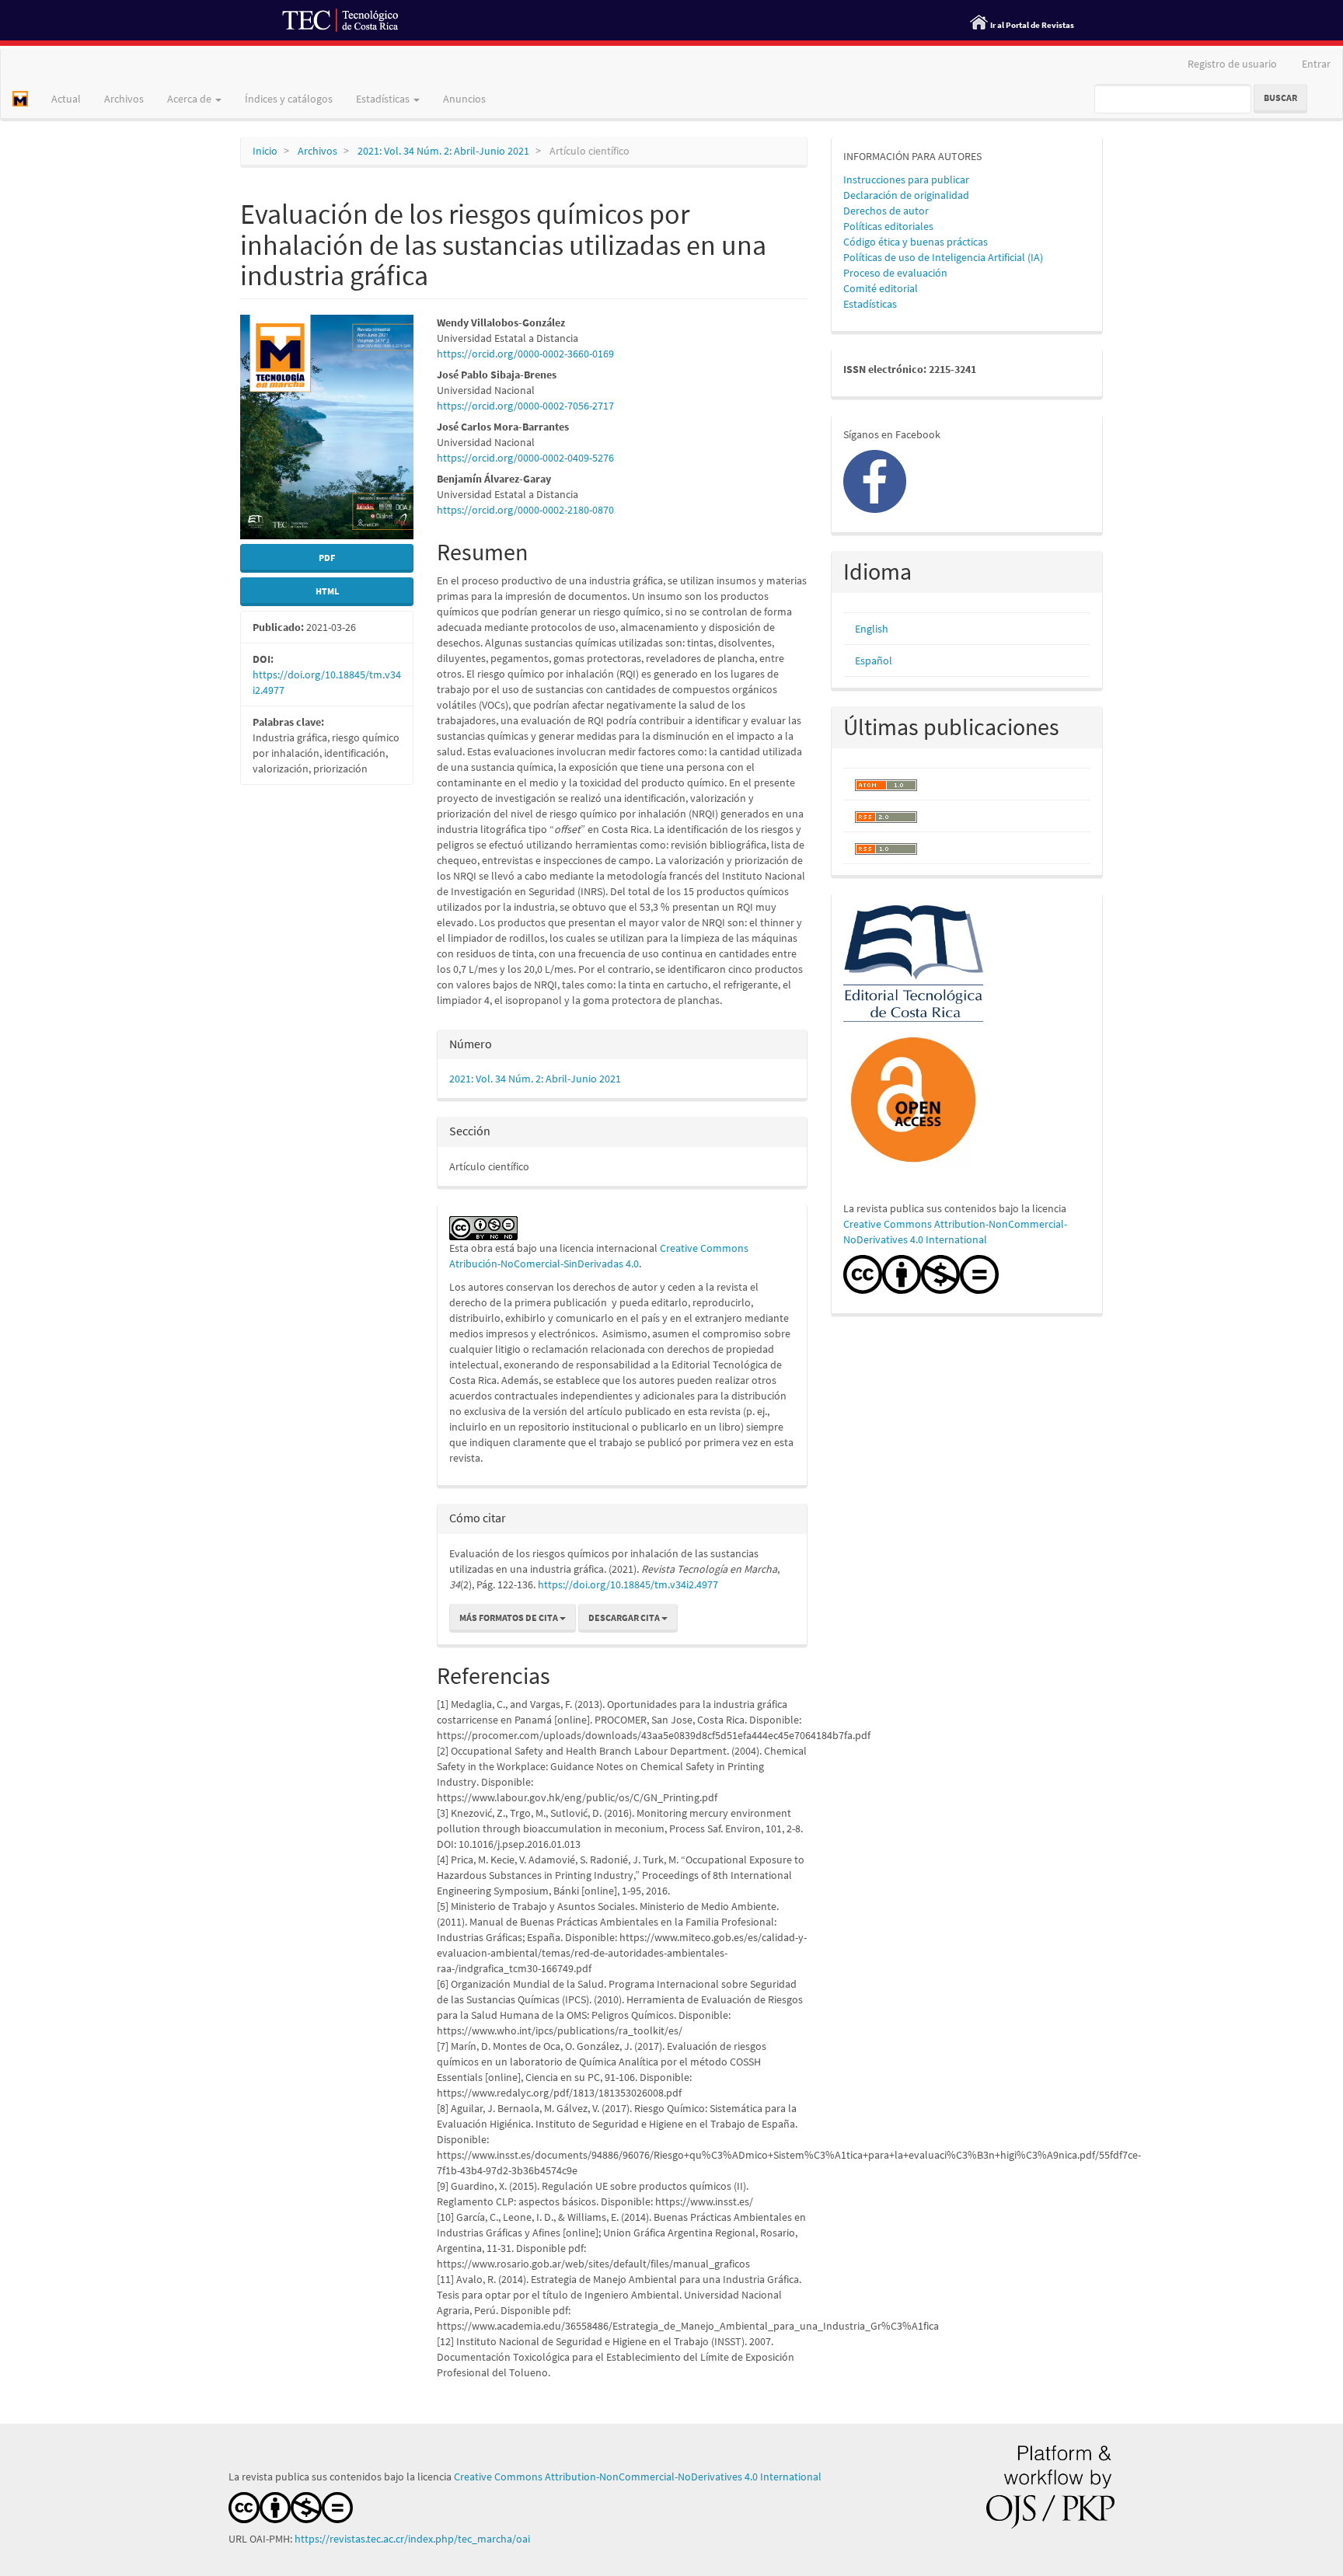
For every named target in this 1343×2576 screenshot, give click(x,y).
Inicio (265, 151)
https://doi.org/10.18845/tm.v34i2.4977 (628, 1584)
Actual (66, 99)
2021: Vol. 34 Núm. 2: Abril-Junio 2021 (443, 151)
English (872, 629)
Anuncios (464, 99)
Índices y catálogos (289, 99)
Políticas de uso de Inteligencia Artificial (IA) (943, 257)
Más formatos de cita (509, 1617)
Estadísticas (870, 304)
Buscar (1280, 98)
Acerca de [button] (190, 99)
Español (874, 661)
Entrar (1316, 64)
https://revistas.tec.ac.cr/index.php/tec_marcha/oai (413, 2539)
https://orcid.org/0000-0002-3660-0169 (525, 354)
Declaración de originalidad (906, 195)
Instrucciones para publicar (906, 180)
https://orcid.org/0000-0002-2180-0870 (525, 510)
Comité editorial (881, 288)
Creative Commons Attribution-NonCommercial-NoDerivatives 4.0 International (638, 2477)
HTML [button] (327, 591)
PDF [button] (327, 558)
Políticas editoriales (888, 226)
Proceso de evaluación (895, 273)
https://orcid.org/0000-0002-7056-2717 (525, 406)
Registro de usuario (1232, 64)
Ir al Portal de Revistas (1032, 25)
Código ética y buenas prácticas (916, 242)
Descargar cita (625, 1617)
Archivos (124, 99)
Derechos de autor (886, 211)
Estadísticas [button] (384, 99)
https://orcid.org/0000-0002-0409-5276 (525, 458)
